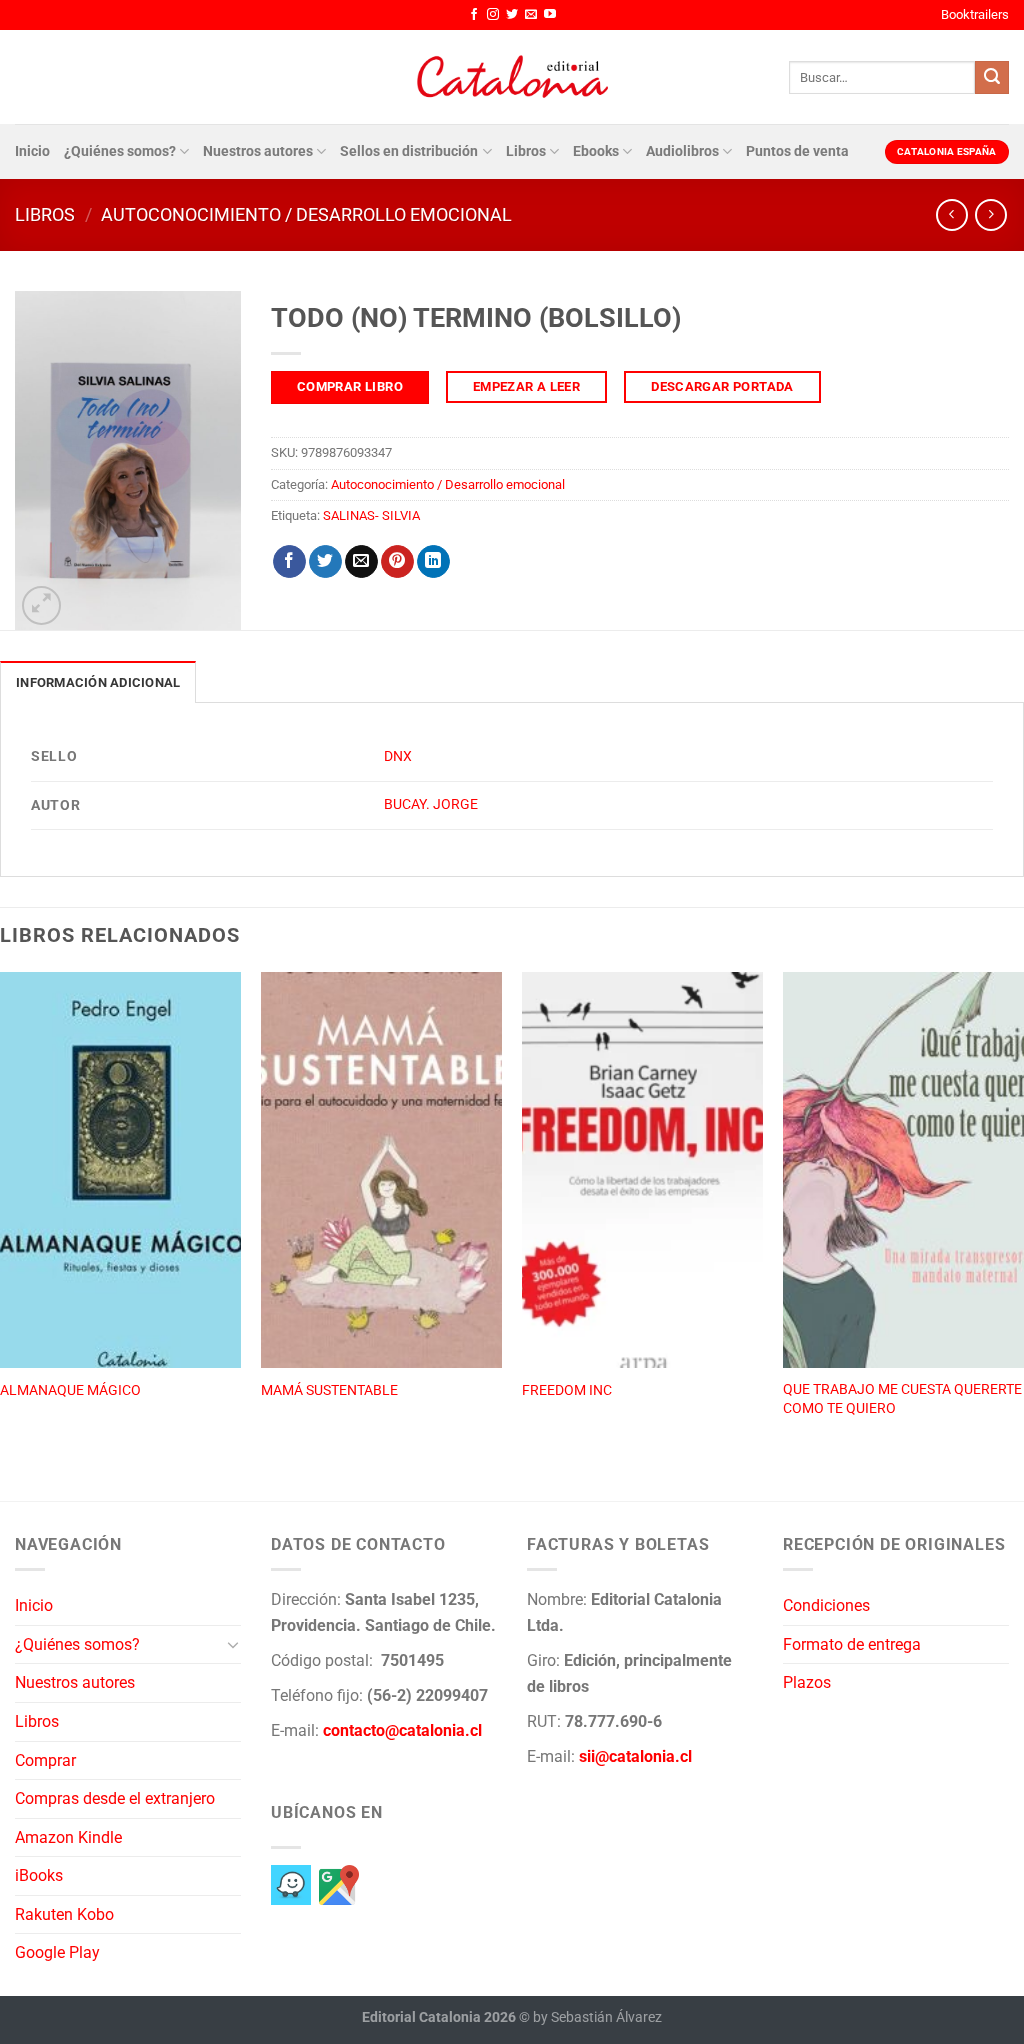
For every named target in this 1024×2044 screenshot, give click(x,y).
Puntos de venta (797, 151)
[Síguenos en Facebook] (474, 15)
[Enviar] (992, 78)
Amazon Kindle (68, 1837)
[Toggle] (233, 1644)
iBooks (39, 1875)
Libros (526, 151)
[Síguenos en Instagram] (493, 15)
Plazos (807, 1682)
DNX (398, 756)
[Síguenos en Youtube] (550, 15)
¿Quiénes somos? (120, 151)
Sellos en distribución (409, 151)
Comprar (45, 1760)
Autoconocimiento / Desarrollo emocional (306, 214)
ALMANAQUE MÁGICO (70, 1390)
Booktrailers (975, 14)
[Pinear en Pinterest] (397, 562)
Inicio (32, 151)
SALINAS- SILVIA (371, 515)
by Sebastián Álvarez (597, 2017)
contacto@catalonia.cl (402, 1730)
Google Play (57, 1952)
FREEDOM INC (567, 1390)
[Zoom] (41, 605)
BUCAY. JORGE (431, 804)
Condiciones (826, 1605)
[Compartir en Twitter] (325, 562)
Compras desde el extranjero (115, 1798)
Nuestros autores (258, 151)
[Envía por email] (361, 562)
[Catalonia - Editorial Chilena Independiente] (512, 77)
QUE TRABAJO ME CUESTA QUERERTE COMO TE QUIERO (902, 1399)
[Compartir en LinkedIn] (433, 562)
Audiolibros (682, 151)
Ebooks (596, 151)
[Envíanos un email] (531, 15)
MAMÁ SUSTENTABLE (329, 1390)
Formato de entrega (852, 1644)
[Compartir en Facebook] (289, 562)
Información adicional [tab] (98, 682)
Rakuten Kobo (64, 1914)
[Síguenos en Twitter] (512, 15)
